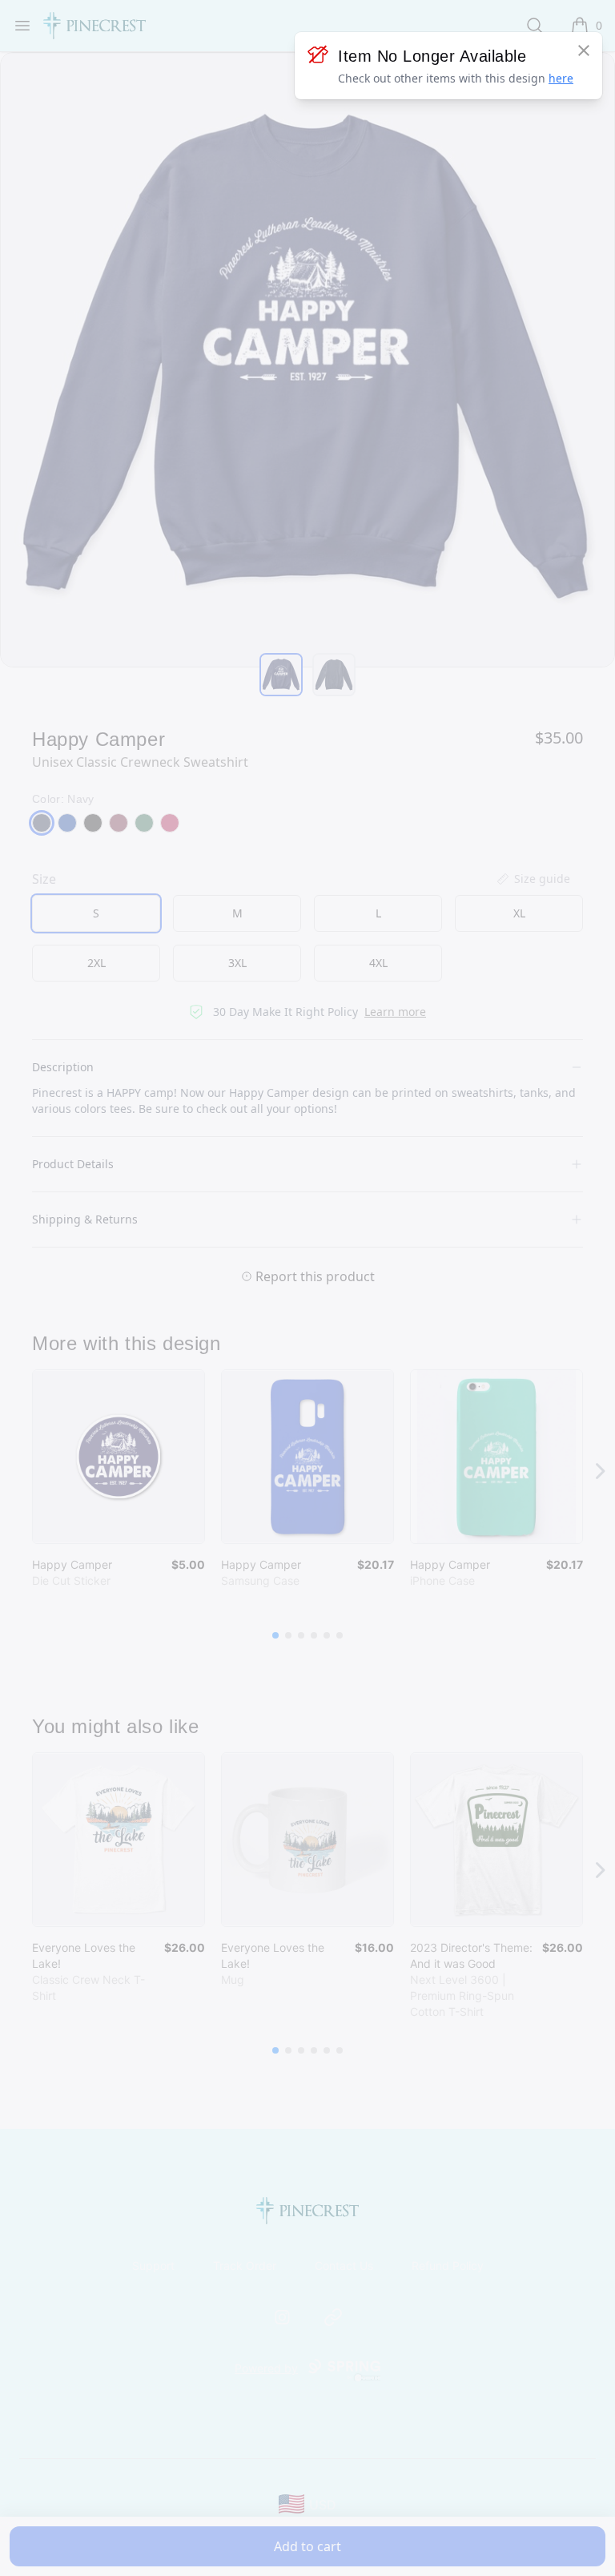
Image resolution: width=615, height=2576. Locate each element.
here (561, 78)
